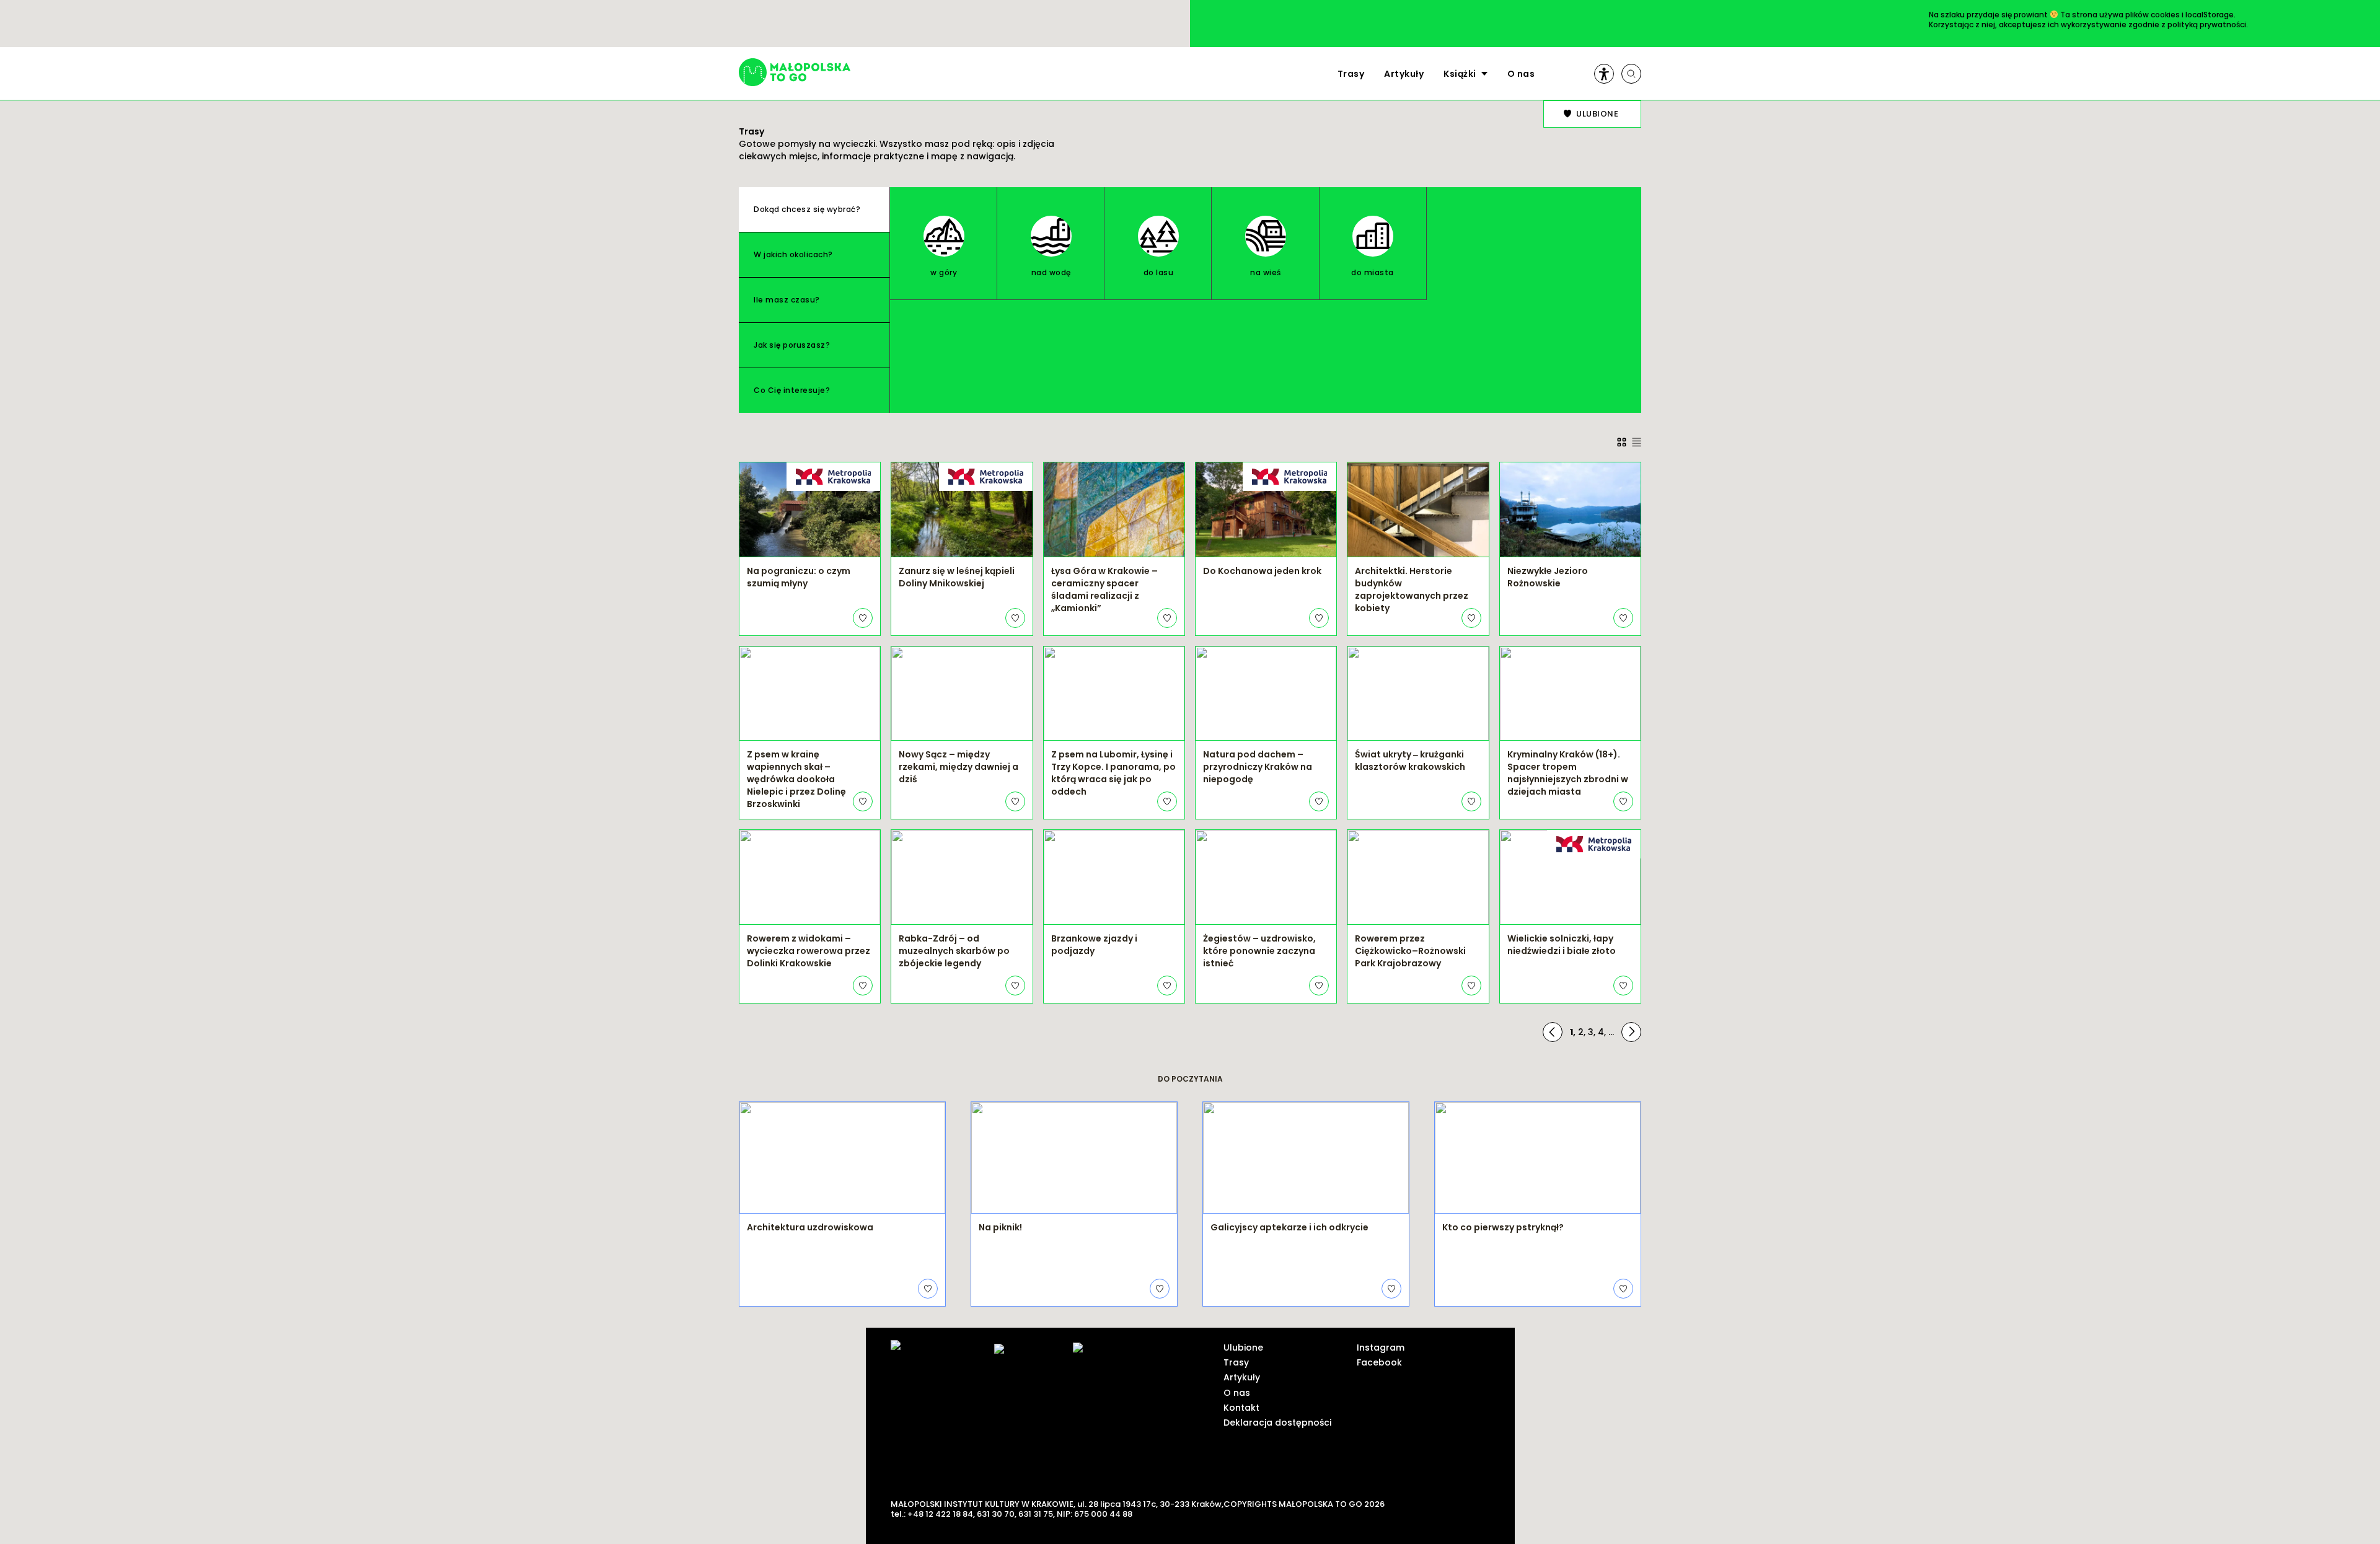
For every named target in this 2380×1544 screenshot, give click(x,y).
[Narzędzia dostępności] (1604, 74)
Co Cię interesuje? (792, 390)
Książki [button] (1460, 74)
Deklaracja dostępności (1277, 1423)
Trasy (1351, 74)
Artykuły (1404, 74)
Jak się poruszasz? (792, 345)
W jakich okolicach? (793, 254)
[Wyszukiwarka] (1631, 74)
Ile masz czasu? (787, 300)
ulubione (1597, 114)
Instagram (1381, 1348)
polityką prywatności (2207, 24)
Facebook (1379, 1362)
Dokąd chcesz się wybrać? (807, 209)
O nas (1521, 74)
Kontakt (1241, 1408)
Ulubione (1243, 1348)
